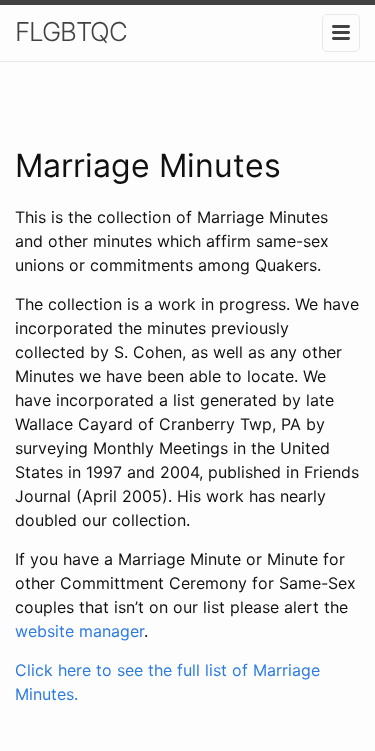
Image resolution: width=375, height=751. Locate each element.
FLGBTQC (71, 31)
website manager (79, 631)
